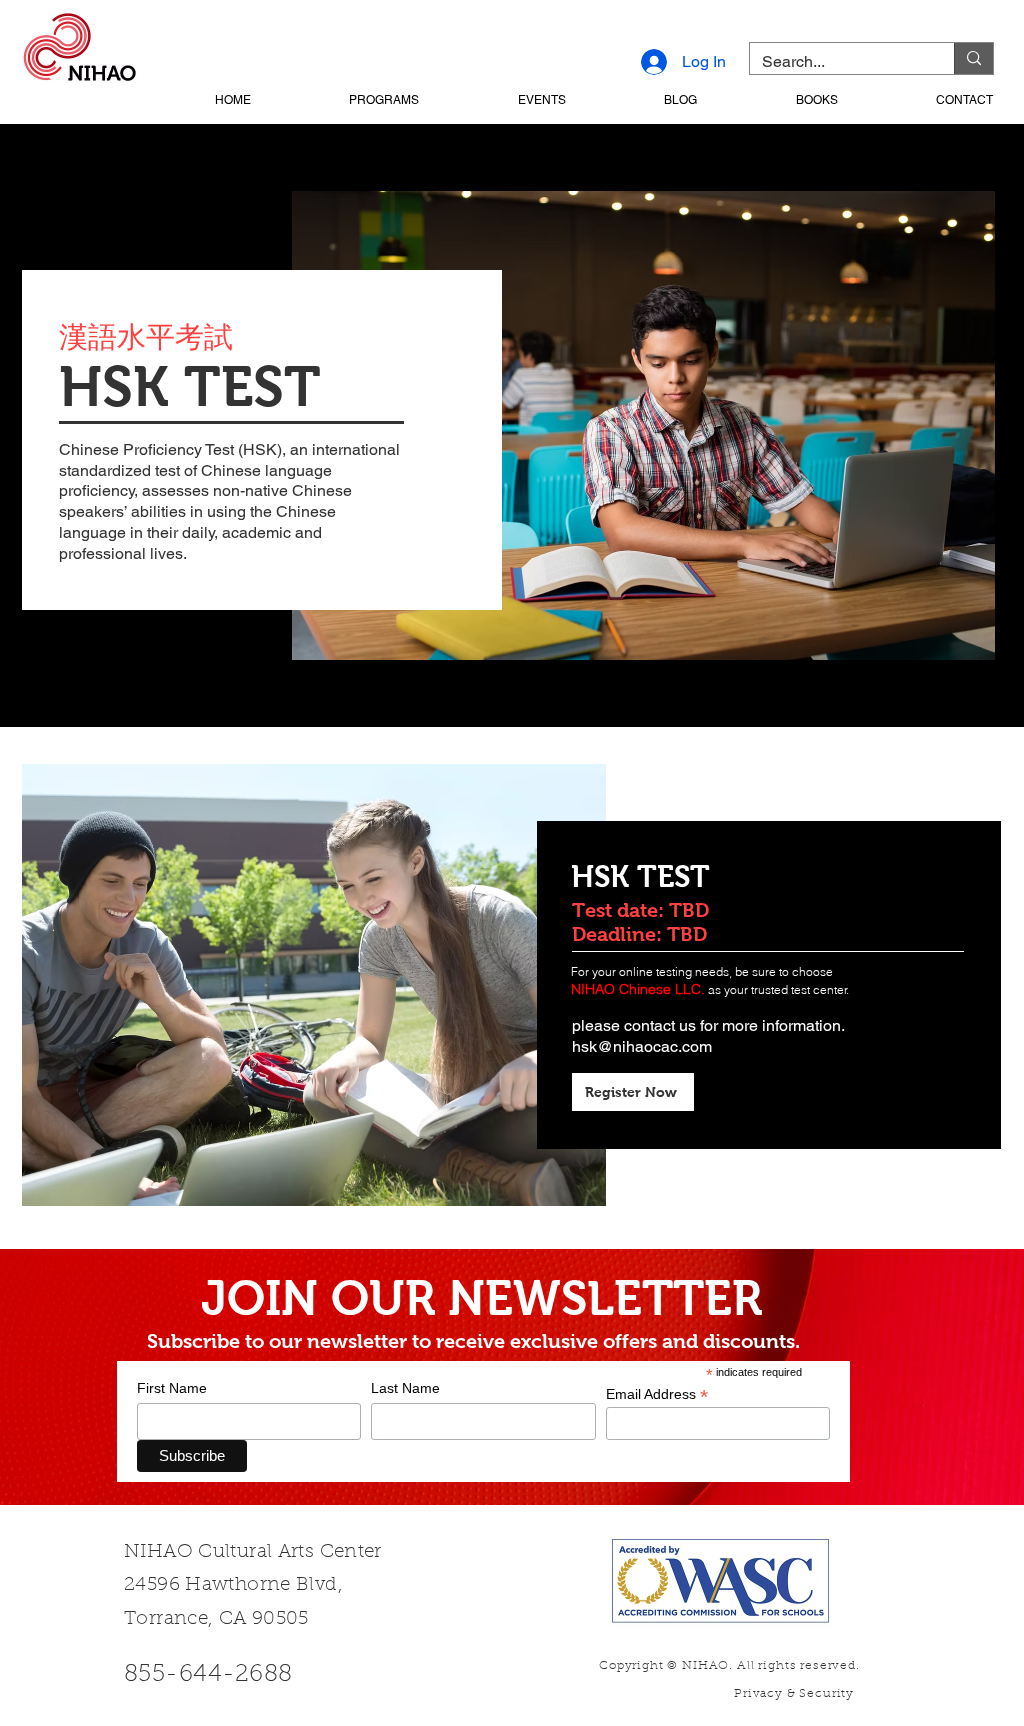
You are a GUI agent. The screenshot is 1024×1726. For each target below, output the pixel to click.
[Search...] (973, 58)
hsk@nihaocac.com (642, 1046)
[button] (344, 100)
